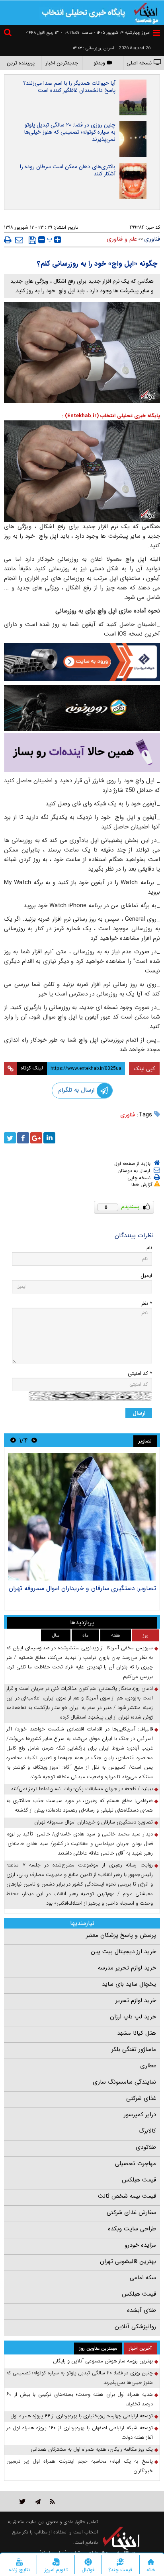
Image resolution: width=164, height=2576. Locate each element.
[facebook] (23, 1138)
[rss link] (52, 2501)
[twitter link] (22, 2501)
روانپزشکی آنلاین (135, 2327)
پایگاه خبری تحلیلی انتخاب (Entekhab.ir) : (111, 416)
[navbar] (156, 33)
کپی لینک (144, 1069)
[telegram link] (38, 2501)
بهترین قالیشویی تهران (128, 2261)
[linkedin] (49, 1138)
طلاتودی (146, 2147)
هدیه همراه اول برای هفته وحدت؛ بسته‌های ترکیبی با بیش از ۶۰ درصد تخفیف (80, 2399)
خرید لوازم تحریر (136, 2001)
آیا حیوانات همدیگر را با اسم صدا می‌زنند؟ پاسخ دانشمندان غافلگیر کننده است (69, 87)
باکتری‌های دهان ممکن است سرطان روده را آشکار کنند (68, 170)
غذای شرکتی (141, 2098)
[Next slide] (13, 1440)
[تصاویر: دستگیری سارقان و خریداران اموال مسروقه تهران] (82, 1517)
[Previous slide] (34, 1440)
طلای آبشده (142, 2310)
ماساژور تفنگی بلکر (134, 2049)
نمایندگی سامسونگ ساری (124, 2082)
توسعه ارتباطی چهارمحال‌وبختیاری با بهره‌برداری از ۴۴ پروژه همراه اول (82, 2416)
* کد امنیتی (140, 1374)
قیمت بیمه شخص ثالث (127, 2196)
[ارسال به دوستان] (19, 240)
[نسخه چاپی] (8, 240)
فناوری (128, 1115)
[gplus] (36, 1138)
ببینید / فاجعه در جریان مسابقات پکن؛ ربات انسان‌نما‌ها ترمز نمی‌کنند (82, 1789)
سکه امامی (143, 2278)
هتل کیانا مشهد (137, 2033)
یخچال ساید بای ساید (129, 1984)
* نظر (146, 1304)
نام (149, 1248)
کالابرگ (147, 2131)
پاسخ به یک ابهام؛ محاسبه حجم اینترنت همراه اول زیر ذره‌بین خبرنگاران (80, 2466)
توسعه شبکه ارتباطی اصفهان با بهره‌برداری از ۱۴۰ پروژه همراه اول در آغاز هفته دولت (80, 2433)
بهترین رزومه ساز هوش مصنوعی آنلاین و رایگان (103, 2361)
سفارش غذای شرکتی (131, 2212)
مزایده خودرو (140, 2245)
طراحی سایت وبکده (132, 2229)
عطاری (148, 2066)
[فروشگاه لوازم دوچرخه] (82, 708)
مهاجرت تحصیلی (136, 2164)
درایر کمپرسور (140, 2115)
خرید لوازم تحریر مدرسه (127, 1968)
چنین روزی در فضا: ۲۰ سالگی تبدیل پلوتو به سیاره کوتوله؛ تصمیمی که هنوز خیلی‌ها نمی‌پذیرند (70, 132)
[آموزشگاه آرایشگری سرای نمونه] (82, 752)
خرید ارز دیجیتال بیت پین (123, 1952)
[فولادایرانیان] (82, 662)
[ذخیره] (32, 240)
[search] (9, 34)
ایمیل (146, 1276)
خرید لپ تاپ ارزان (133, 2017)
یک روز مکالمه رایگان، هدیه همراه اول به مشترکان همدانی (92, 2449)
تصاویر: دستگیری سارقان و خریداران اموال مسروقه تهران (82, 1588)
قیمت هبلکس (139, 2180)
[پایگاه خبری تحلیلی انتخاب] (146, 12)
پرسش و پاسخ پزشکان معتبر (121, 1935)
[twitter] (10, 1138)
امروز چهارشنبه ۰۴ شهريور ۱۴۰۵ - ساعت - (106, 33)
